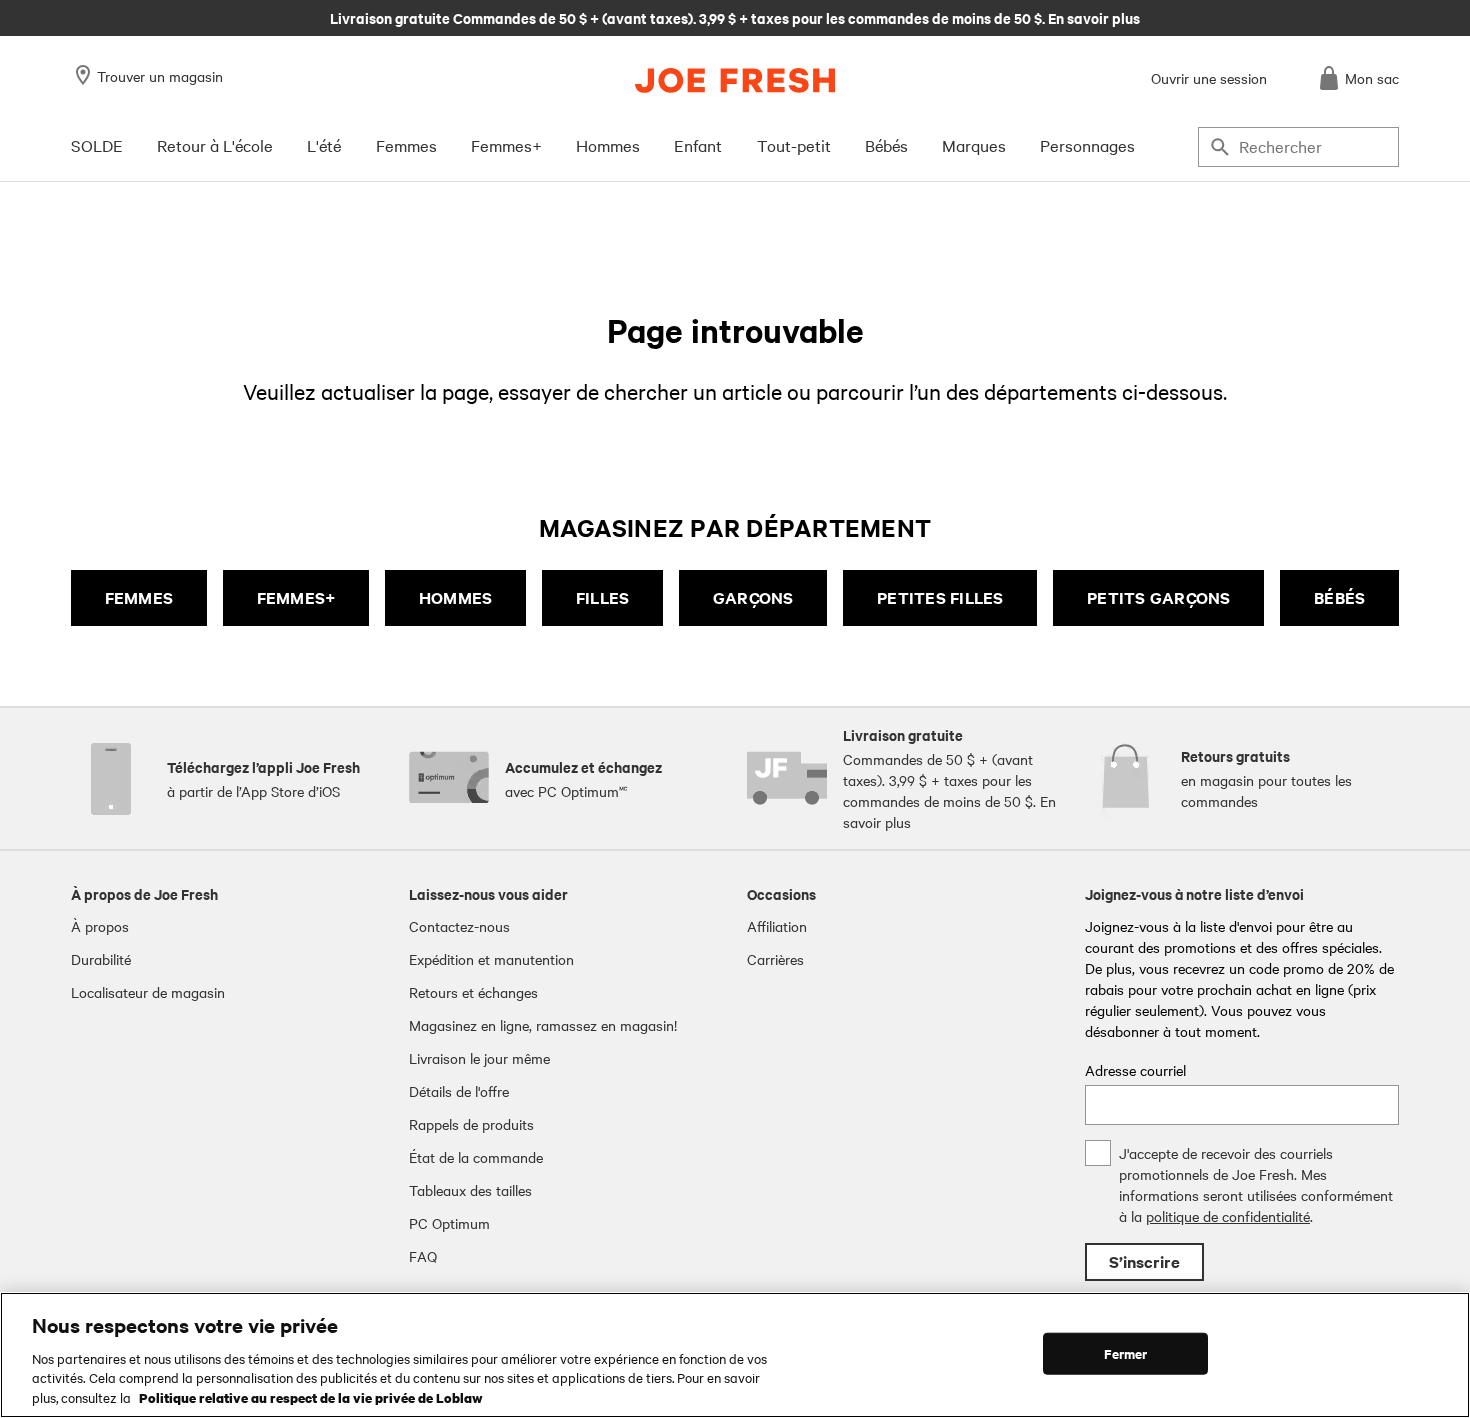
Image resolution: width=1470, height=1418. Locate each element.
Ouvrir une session (1209, 78)
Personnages (1087, 145)
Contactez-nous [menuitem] (459, 926)
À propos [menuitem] (100, 926)
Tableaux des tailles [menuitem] (470, 1190)
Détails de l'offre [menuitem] (459, 1091)
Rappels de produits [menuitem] (471, 1124)
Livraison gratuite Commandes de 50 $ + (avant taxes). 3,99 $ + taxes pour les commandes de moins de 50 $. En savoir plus (735, 17)
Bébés (886, 145)
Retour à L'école (215, 145)
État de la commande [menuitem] (476, 1157)
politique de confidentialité (1228, 1216)
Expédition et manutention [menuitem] (491, 959)
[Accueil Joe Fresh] (735, 80)
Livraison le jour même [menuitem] (479, 1058)
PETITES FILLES (940, 597)
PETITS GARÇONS (1159, 597)
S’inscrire (1144, 1261)
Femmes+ (506, 145)
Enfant (698, 145)
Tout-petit (794, 145)
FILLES (603, 597)
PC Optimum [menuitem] (449, 1223)
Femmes (406, 145)
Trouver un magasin (160, 76)
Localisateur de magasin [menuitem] (148, 992)
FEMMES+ (296, 597)
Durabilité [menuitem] (101, 959)
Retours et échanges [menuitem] (473, 992)
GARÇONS (753, 597)
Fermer (1126, 1353)
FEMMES (139, 597)
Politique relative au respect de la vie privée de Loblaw (311, 1397)
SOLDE (97, 145)
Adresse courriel (1135, 1070)
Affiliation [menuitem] (777, 926)
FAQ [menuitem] (423, 1256)
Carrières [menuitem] (775, 959)
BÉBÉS (1339, 597)
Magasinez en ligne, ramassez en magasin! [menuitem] (543, 1025)
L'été (324, 145)
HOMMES (456, 597)
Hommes (608, 145)
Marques (974, 145)
